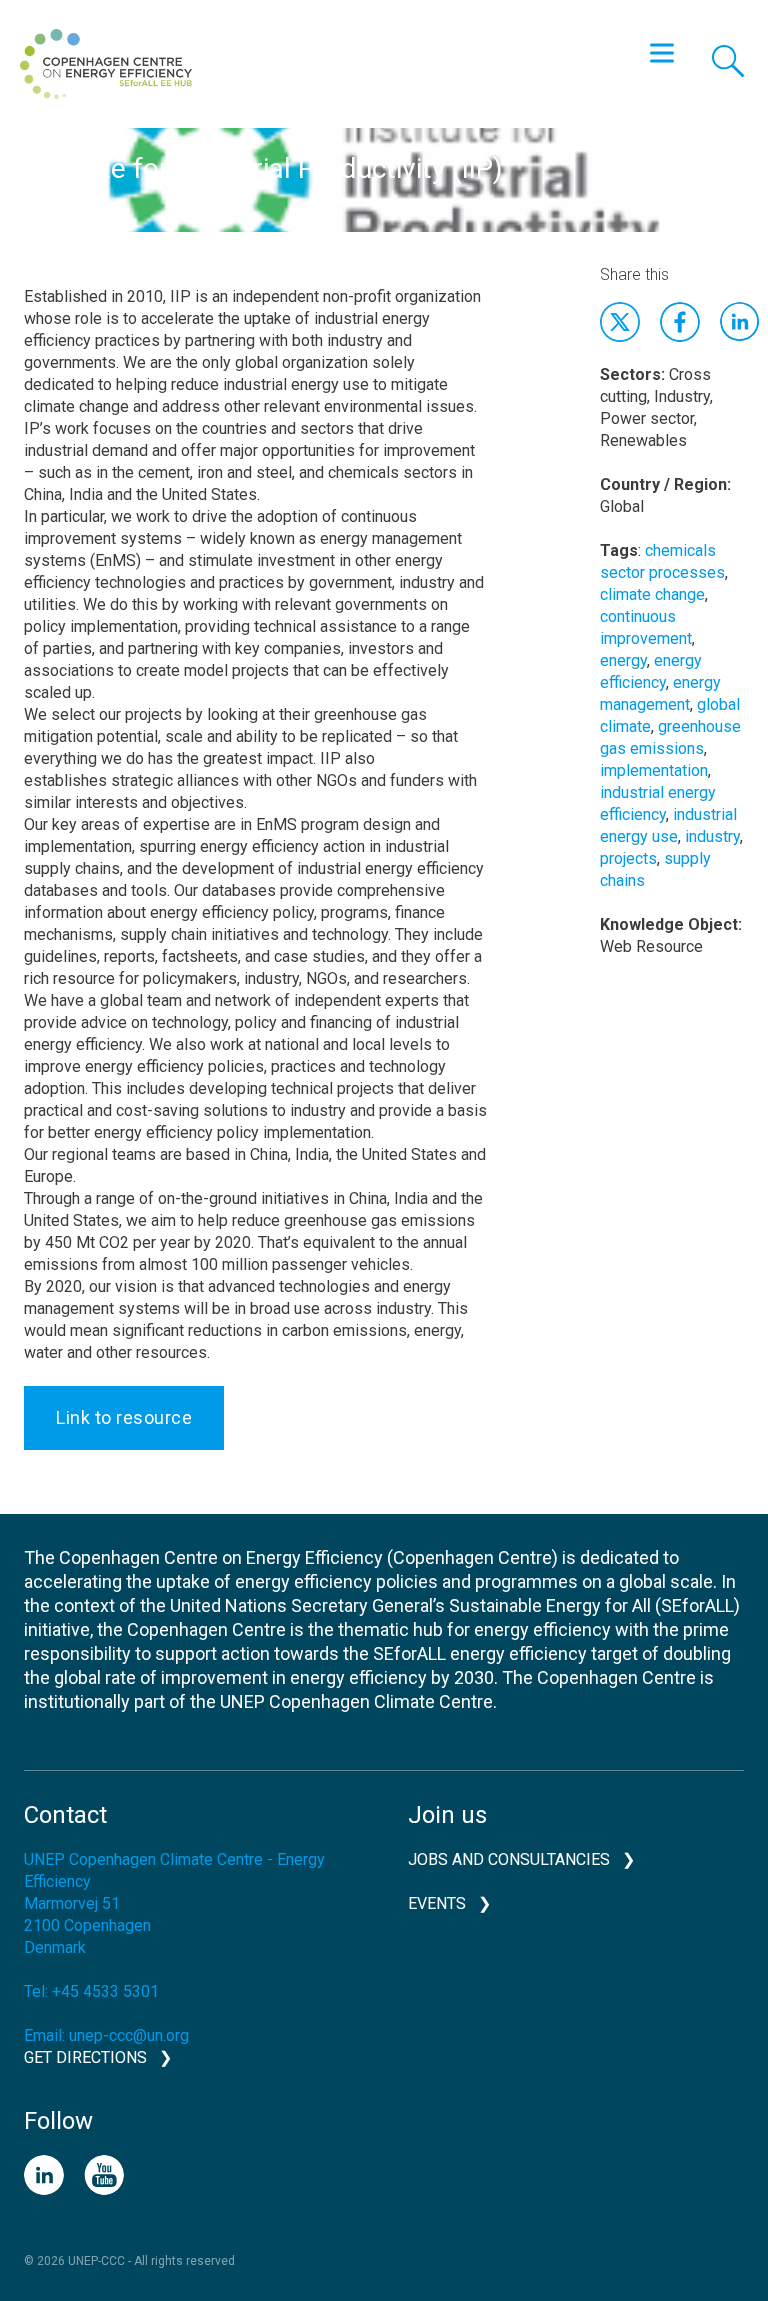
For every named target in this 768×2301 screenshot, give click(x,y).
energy (623, 660)
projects (628, 858)
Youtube (104, 2175)
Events (437, 1903)
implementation (654, 770)
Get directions (85, 2057)
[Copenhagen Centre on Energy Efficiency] (106, 64)
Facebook (680, 322)
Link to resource (124, 1417)
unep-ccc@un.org (129, 2035)
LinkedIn (44, 2175)
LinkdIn (740, 322)
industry (712, 836)
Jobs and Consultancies (509, 1859)
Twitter (620, 322)
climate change (652, 594)
